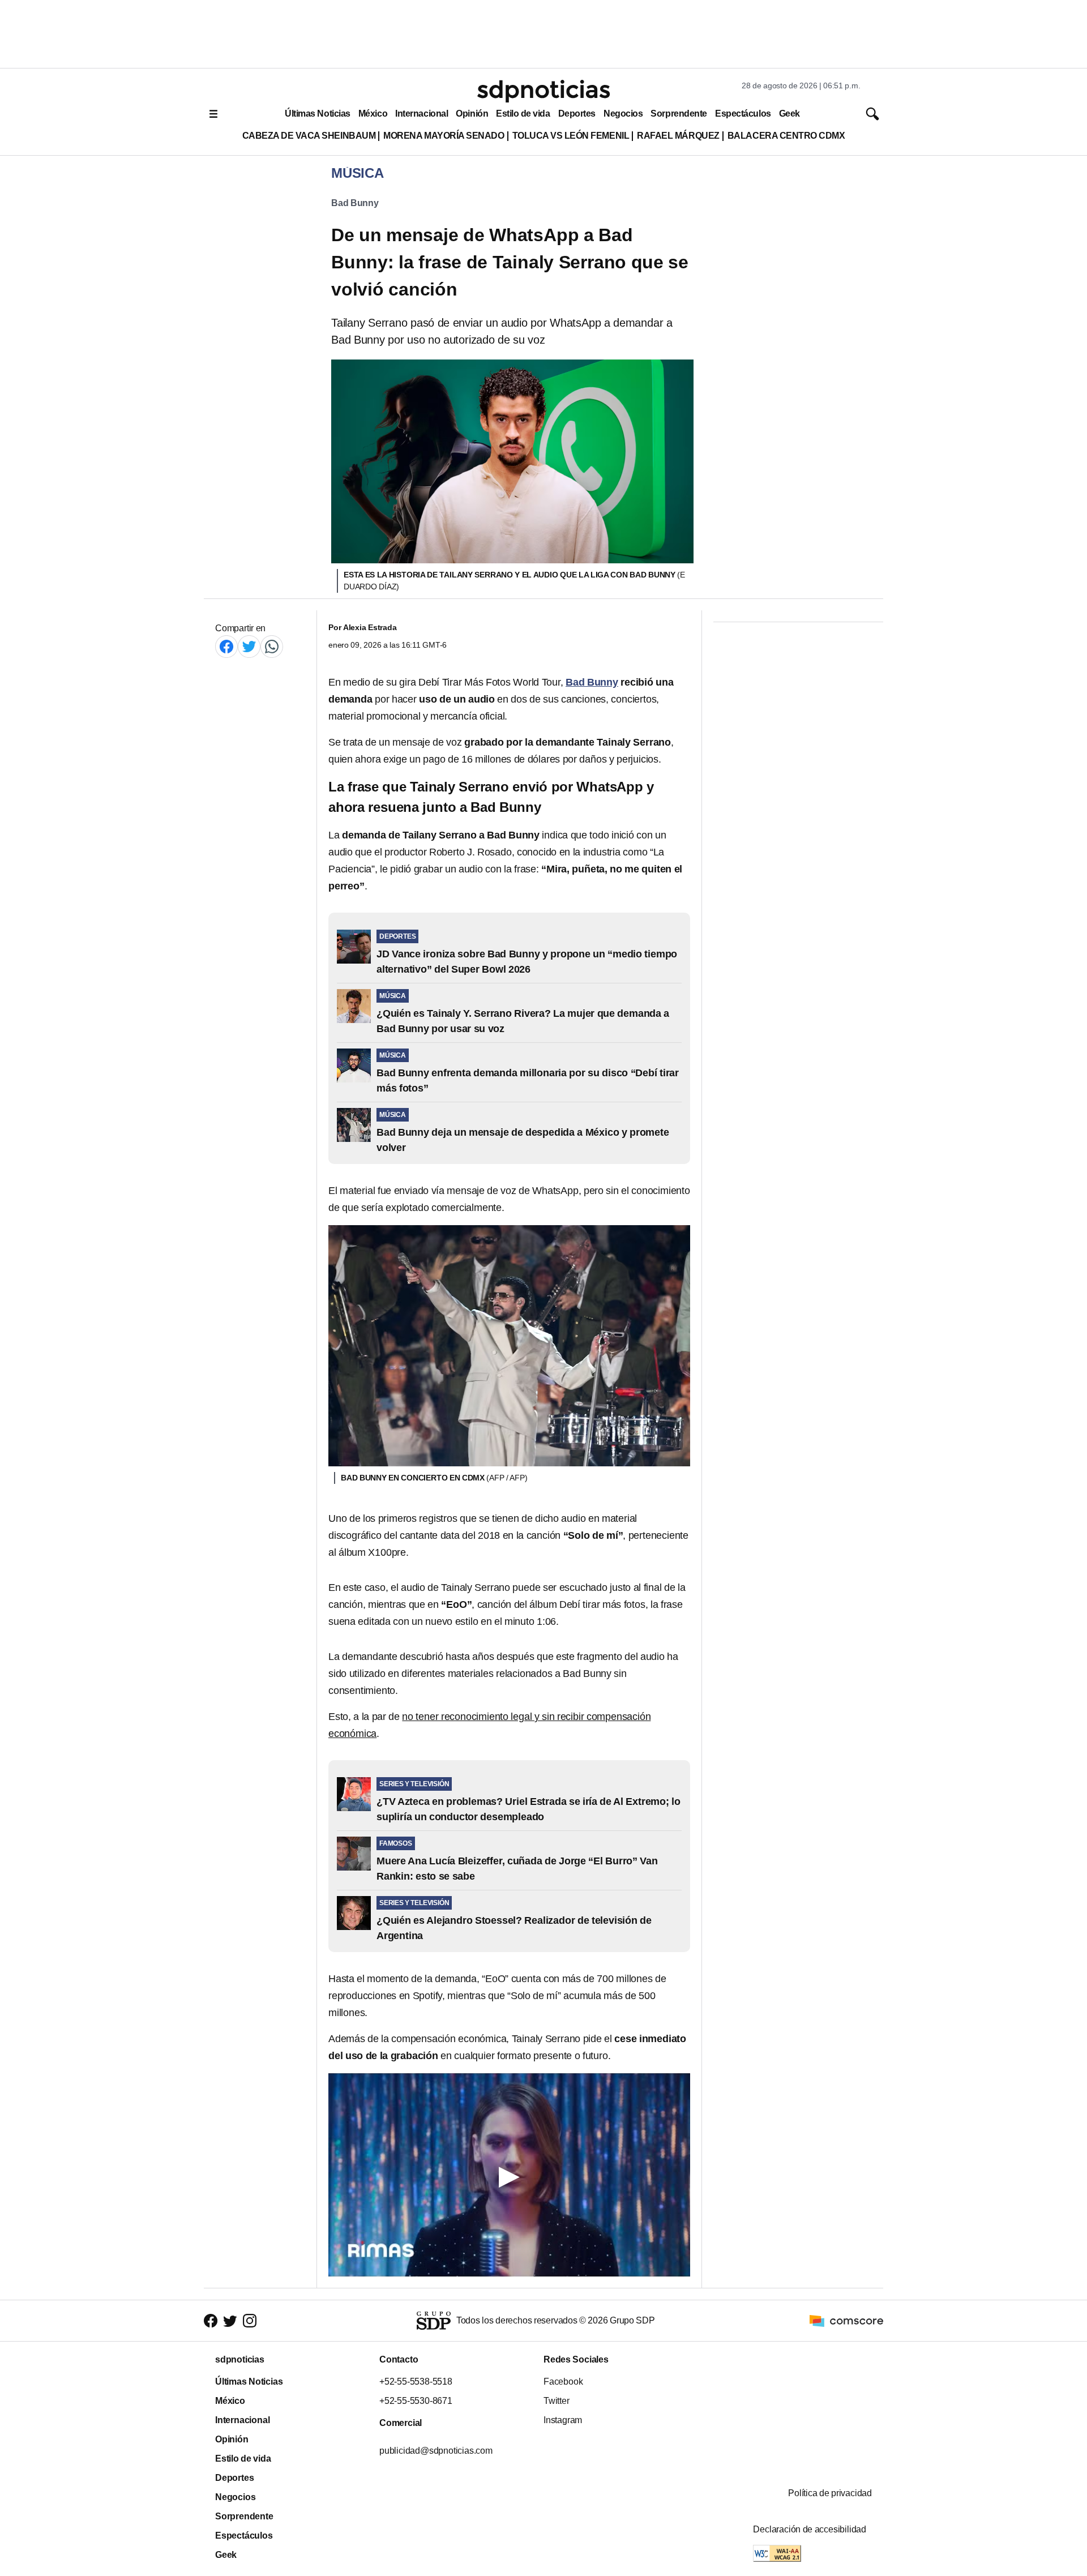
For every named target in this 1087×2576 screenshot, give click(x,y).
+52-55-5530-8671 (416, 2401)
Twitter (557, 2401)
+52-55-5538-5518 (416, 2382)
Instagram (563, 2420)
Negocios (623, 114)
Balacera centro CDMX (786, 136)
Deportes (577, 114)
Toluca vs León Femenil (571, 136)
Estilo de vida (523, 114)
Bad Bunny (355, 203)
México (373, 114)
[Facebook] (226, 646)
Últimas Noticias (318, 114)
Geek (789, 114)
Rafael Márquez (678, 136)
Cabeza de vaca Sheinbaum (309, 136)
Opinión (472, 114)
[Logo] (543, 91)
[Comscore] (846, 2320)
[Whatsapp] (272, 646)
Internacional (421, 114)
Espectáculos (743, 114)
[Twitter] (249, 646)
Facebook (563, 2382)
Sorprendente (679, 114)
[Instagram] (250, 2321)
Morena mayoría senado (444, 136)
